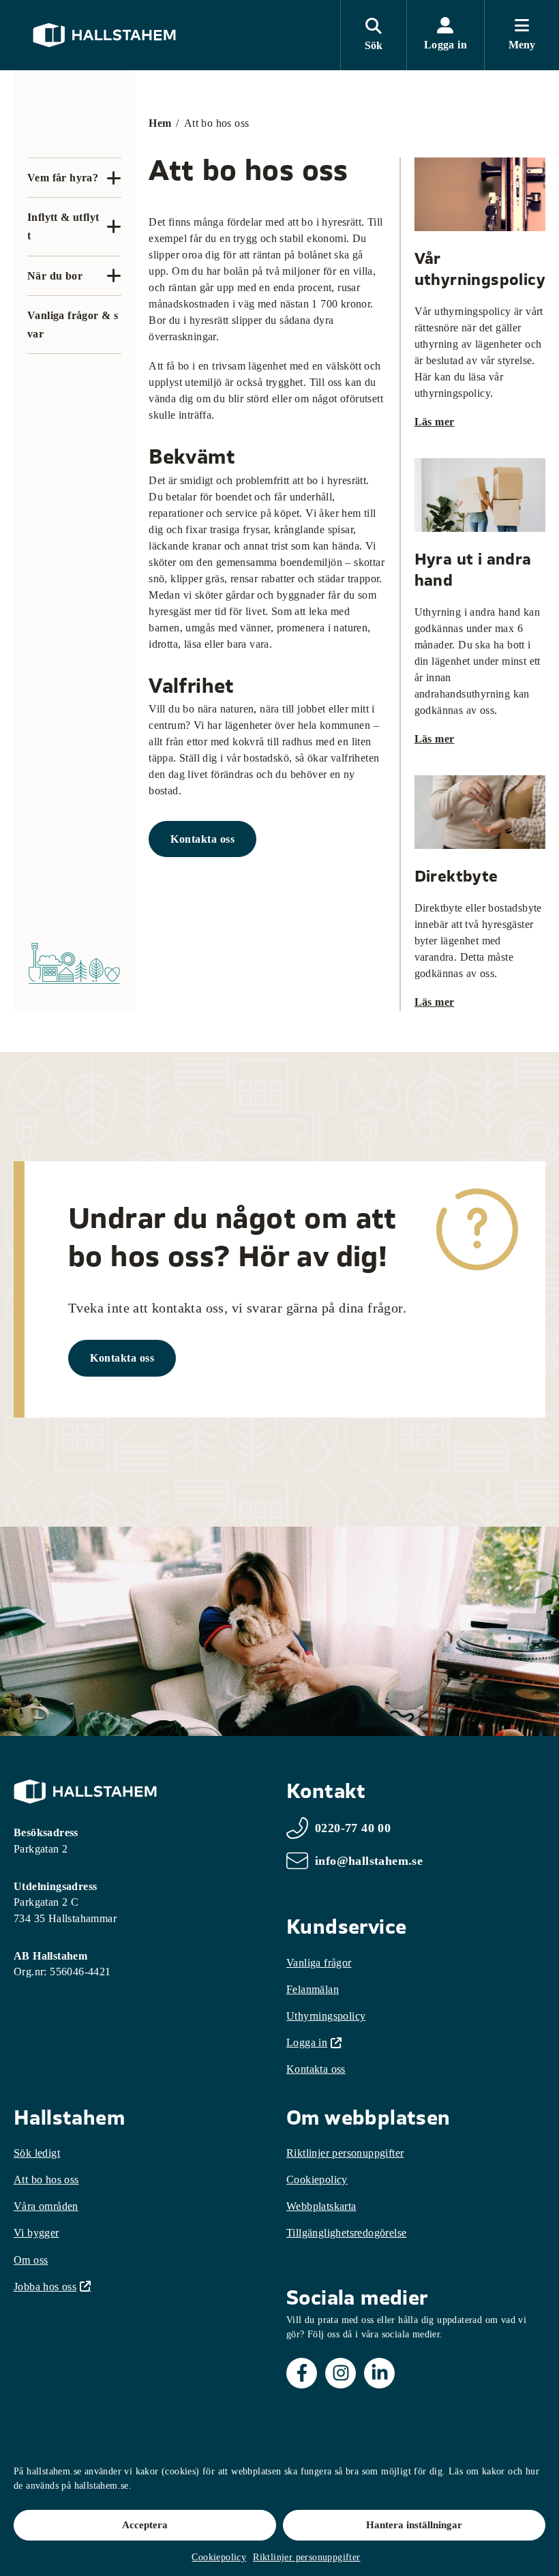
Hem (160, 123)
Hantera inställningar (414, 2525)
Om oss (31, 2260)
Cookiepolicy (219, 2557)
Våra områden (46, 2206)
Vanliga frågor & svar (73, 325)
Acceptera (145, 2525)
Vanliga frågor (319, 1963)
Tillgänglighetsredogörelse (346, 2233)
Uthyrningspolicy (326, 2016)
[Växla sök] (373, 35)
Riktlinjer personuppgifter (306, 2557)
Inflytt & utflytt (63, 226)
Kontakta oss (202, 839)
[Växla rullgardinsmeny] (114, 178)
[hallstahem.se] (104, 35)
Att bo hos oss (46, 2180)
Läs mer (435, 422)
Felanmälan (313, 1989)
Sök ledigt (37, 2153)
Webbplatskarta (321, 2206)
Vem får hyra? (63, 178)
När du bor (55, 276)
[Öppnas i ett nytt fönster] (302, 2373)
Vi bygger (36, 2233)
